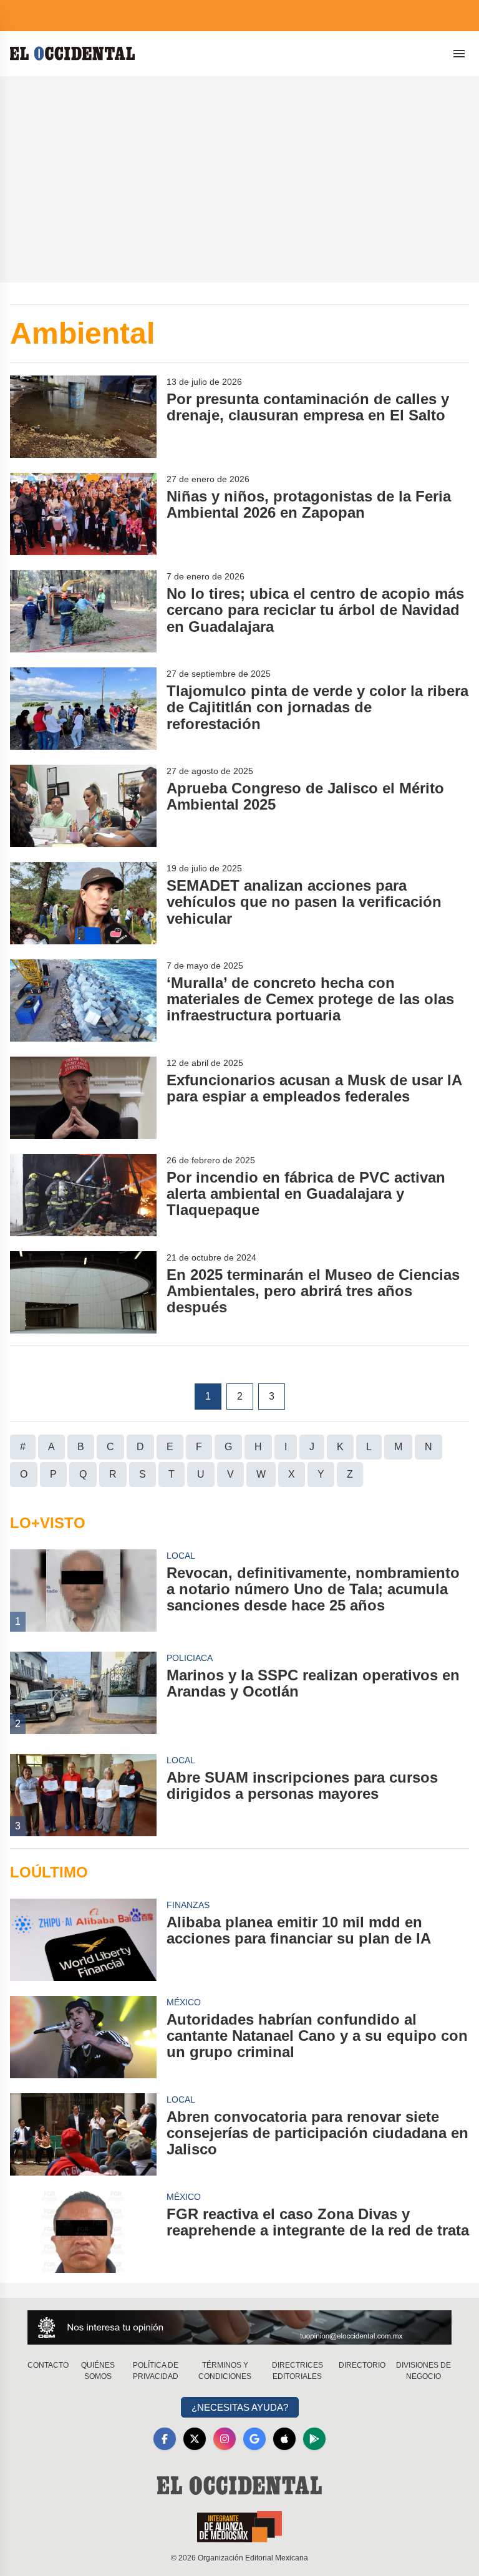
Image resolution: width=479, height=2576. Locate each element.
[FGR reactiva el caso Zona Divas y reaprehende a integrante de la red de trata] (83, 2232)
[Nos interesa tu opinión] (239, 2327)
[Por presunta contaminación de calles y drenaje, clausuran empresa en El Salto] (83, 417)
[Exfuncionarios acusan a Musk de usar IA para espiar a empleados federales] (83, 1098)
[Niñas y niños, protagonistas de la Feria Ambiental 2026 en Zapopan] (83, 514)
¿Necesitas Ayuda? (240, 2407)
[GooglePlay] (314, 2439)
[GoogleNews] (254, 2439)
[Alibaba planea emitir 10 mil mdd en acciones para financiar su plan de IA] (83, 1940)
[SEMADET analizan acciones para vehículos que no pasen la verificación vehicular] (83, 903)
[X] (195, 2439)
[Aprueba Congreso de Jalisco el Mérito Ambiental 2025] (83, 806)
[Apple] (284, 2439)
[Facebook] (165, 2439)
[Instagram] (225, 2439)
